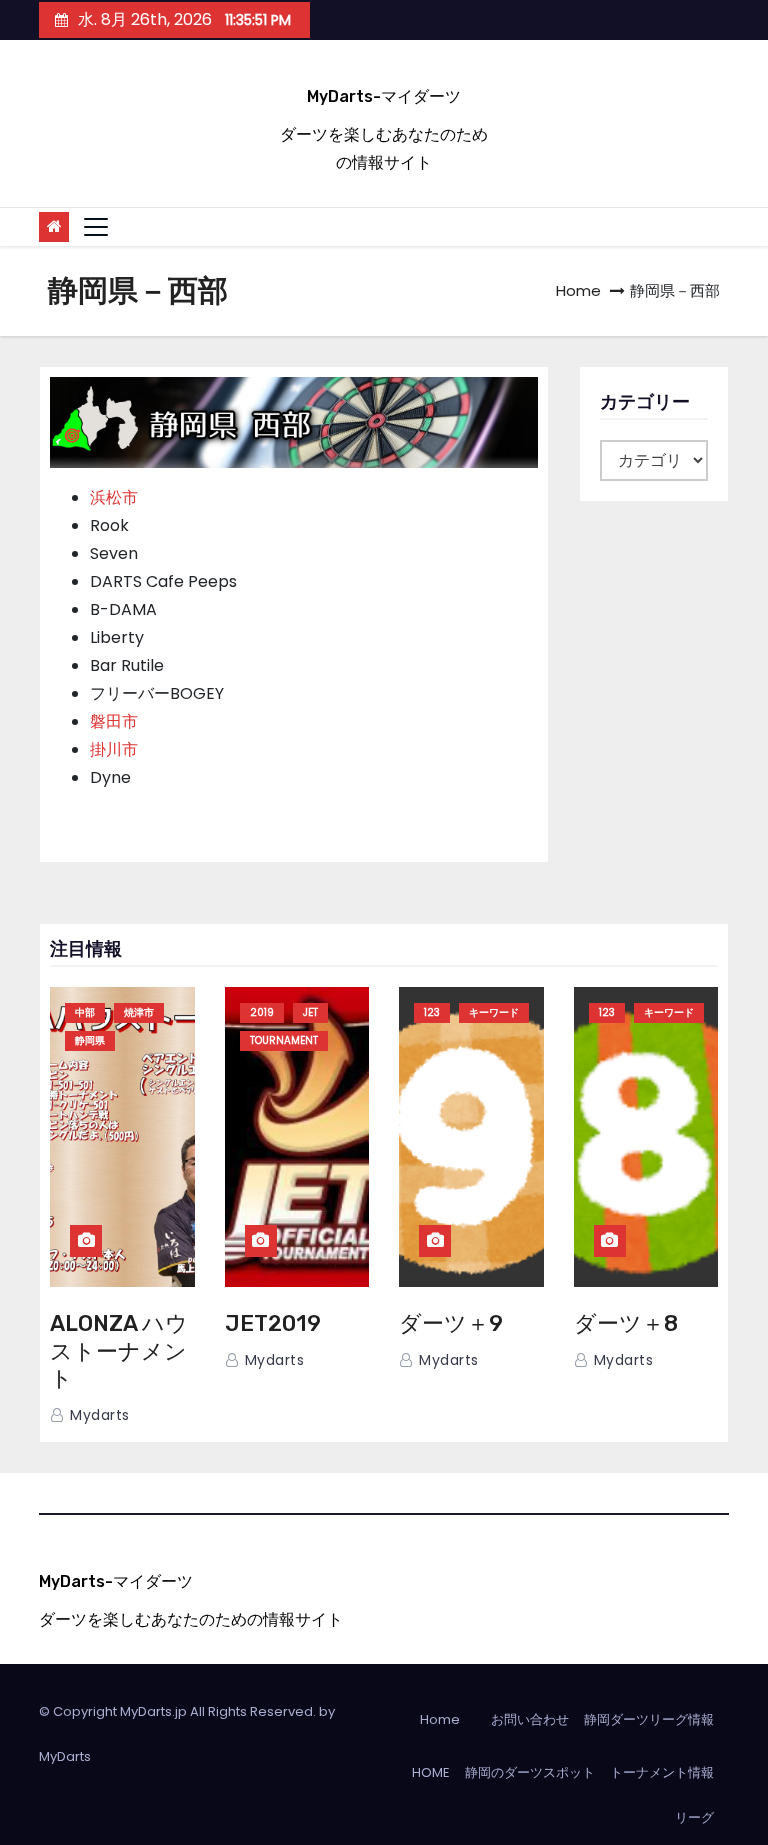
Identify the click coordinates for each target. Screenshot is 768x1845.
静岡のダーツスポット (530, 1772)
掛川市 (114, 749)
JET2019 (273, 1323)
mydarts (98, 1415)
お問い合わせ (530, 1719)
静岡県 (90, 1040)
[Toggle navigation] (96, 227)
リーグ (694, 1817)
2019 (262, 1012)
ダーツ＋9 (451, 1323)
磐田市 (114, 721)
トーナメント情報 (662, 1772)
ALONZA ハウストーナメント (119, 1351)
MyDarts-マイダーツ (384, 96)
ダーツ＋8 (626, 1323)
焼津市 (139, 1012)
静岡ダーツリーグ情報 (649, 1719)
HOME (431, 1772)
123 (432, 1012)
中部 (85, 1012)
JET (310, 1012)
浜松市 (114, 497)
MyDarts (65, 1756)
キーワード (494, 1012)
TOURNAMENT (284, 1040)
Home (578, 290)
